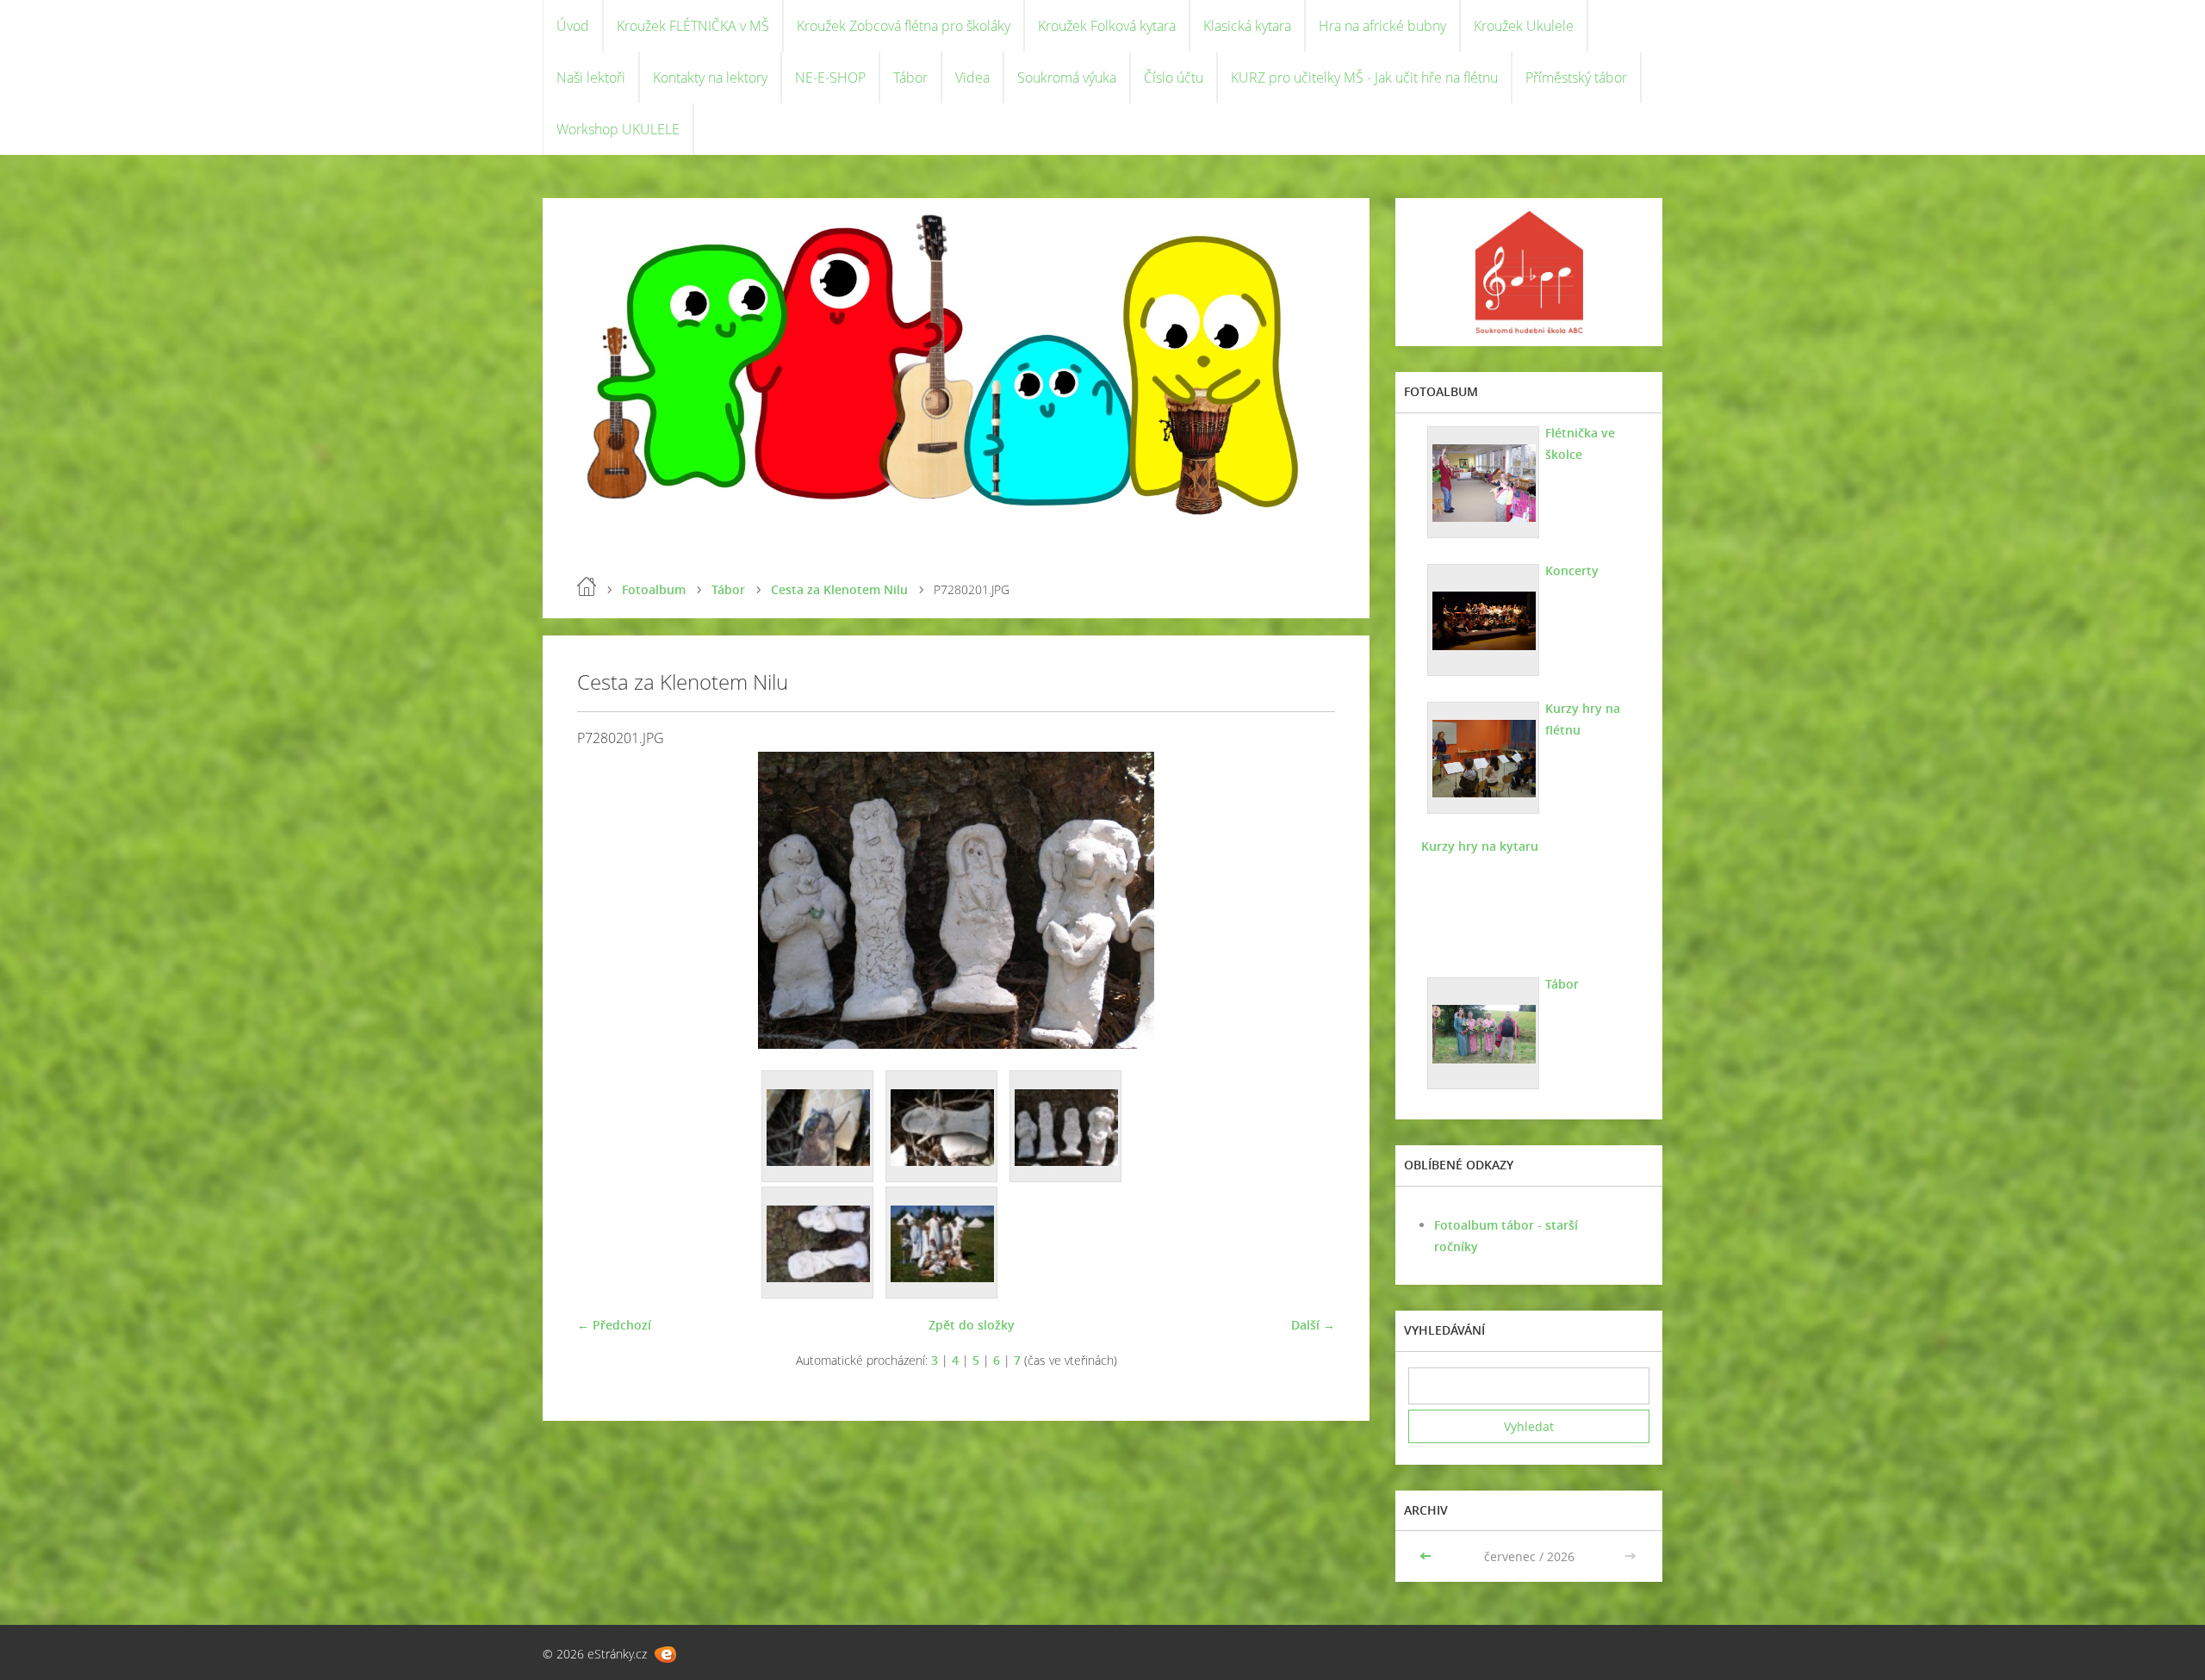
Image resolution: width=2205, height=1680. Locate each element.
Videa (972, 77)
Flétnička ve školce (1580, 443)
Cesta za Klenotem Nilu (839, 589)
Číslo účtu (1174, 77)
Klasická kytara (1247, 26)
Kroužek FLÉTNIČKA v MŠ (693, 26)
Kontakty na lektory (710, 77)
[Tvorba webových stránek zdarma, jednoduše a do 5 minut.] (665, 1655)
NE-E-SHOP (830, 77)
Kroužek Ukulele (1524, 26)
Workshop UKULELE (618, 129)
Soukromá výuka (1067, 77)
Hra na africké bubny (1382, 26)
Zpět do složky (972, 1325)
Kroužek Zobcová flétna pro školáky (904, 26)
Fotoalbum (654, 589)
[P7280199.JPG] (818, 1127)
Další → (1313, 1325)
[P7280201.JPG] (1066, 1127)
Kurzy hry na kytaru (1480, 846)
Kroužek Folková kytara (1107, 26)
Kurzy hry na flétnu (1583, 719)
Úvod (573, 26)
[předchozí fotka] (605, 900)
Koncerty (1572, 570)
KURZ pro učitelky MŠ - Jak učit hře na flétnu (1364, 77)
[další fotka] (1307, 900)
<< (1427, 1556)
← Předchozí (614, 1325)
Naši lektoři (591, 77)
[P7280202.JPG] (818, 1243)
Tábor (910, 77)
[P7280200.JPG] (942, 1127)
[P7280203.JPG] (942, 1243)
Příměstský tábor (1576, 77)
